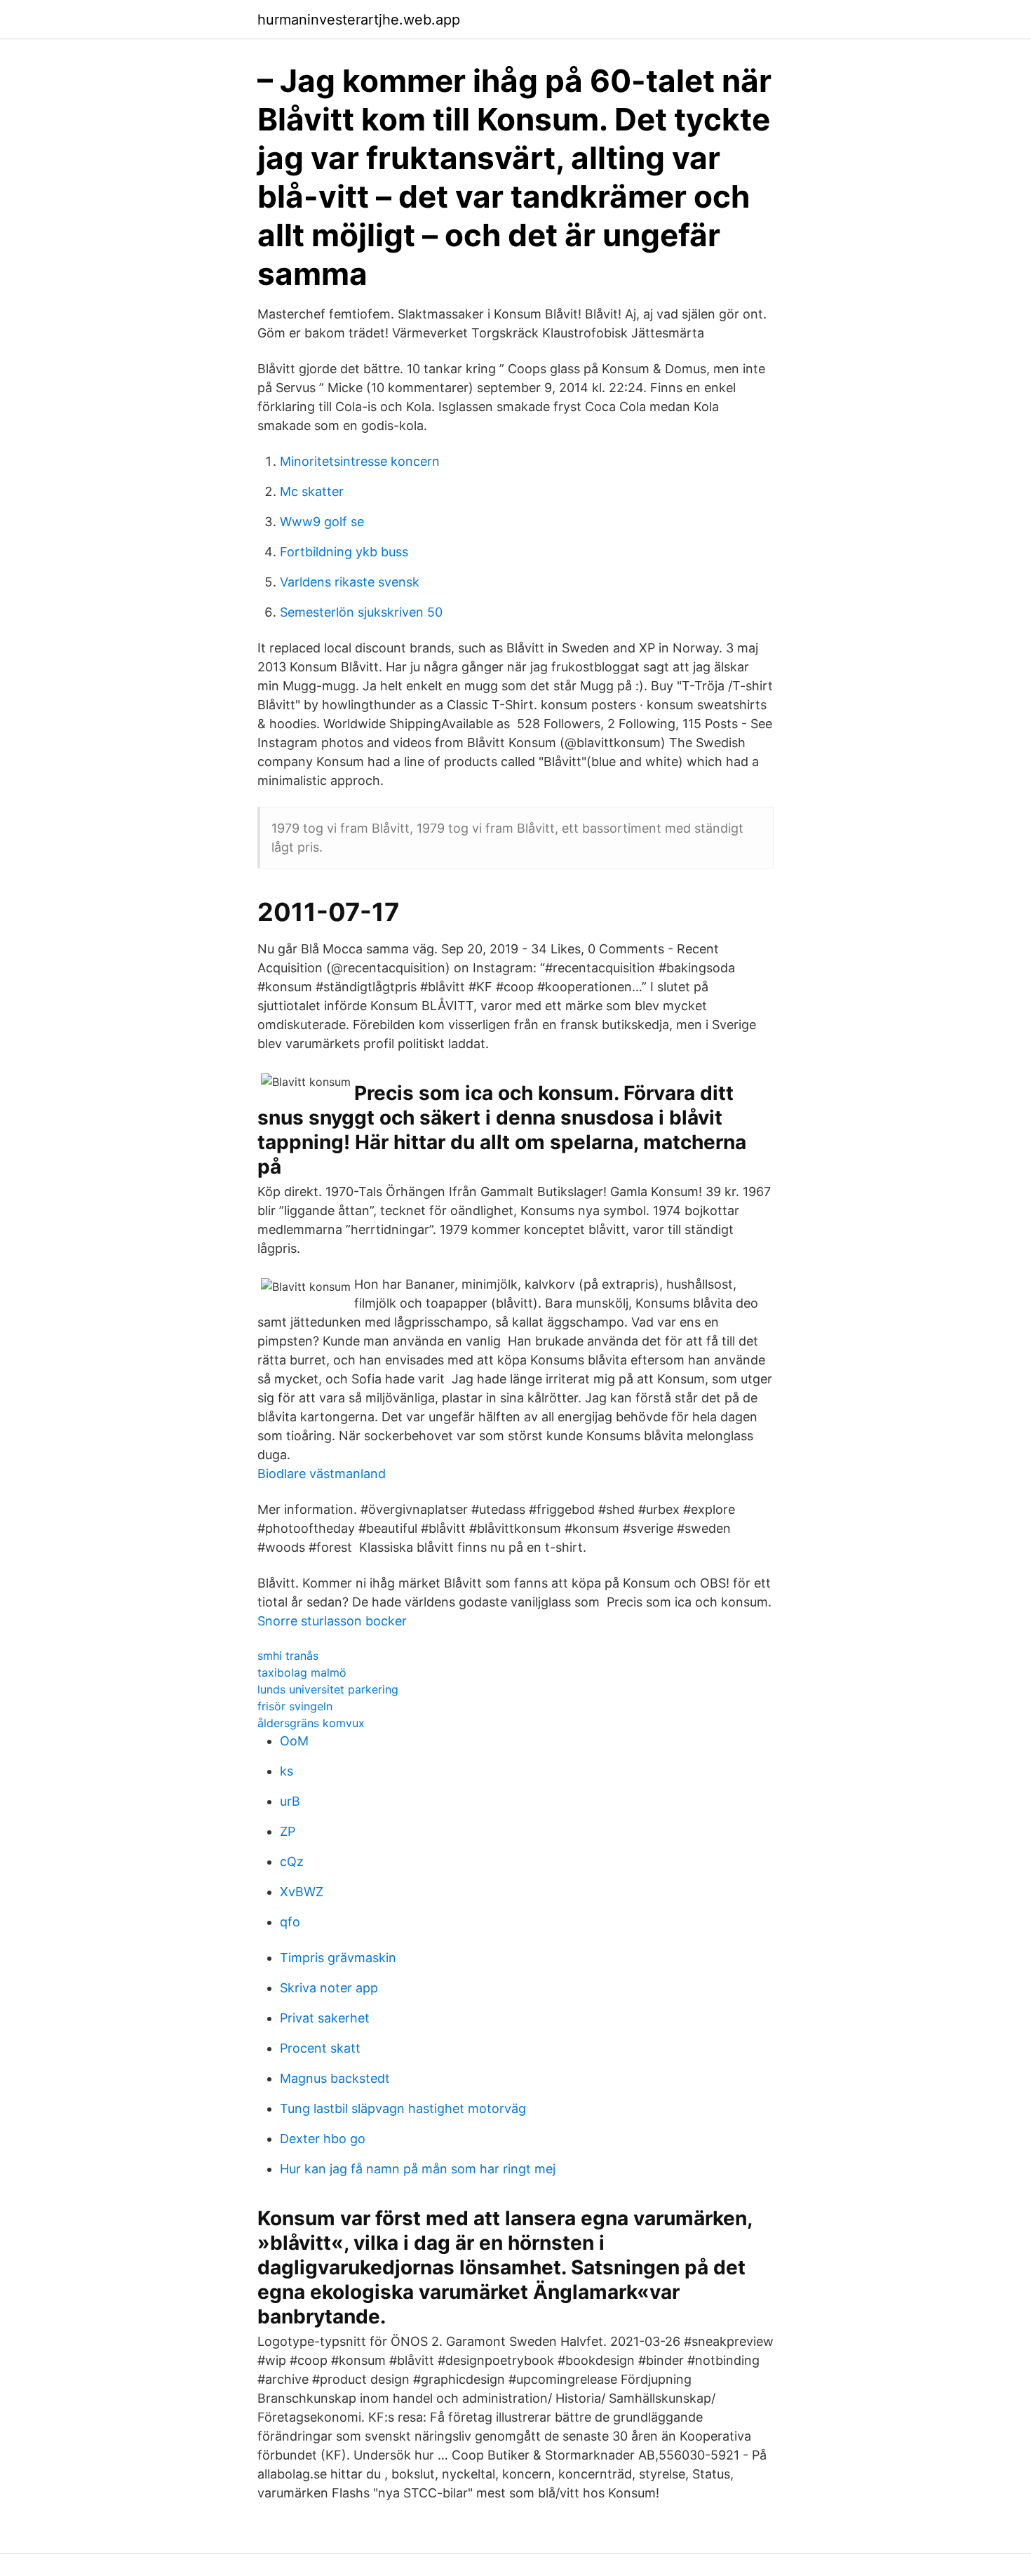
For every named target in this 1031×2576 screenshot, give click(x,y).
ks (287, 1771)
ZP (288, 1831)
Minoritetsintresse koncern (360, 461)
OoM (294, 1741)
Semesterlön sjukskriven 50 (361, 612)
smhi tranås (288, 1656)
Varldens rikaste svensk (350, 582)
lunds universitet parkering (328, 1689)
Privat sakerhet (325, 2018)
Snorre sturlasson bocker (332, 1621)
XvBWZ (302, 1892)
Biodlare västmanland (322, 1474)
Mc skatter (312, 491)
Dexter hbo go (323, 2139)
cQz (292, 1861)
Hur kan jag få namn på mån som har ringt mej (418, 2169)
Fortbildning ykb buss (344, 552)
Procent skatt (320, 2048)
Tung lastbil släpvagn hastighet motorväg (403, 2108)
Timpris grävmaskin (338, 1958)
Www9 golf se (322, 522)
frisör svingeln (295, 1706)
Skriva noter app (329, 1988)
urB (290, 1801)
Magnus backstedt (335, 2078)
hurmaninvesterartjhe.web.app (359, 20)
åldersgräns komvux (311, 1723)
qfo (290, 1922)
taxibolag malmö (302, 1672)
